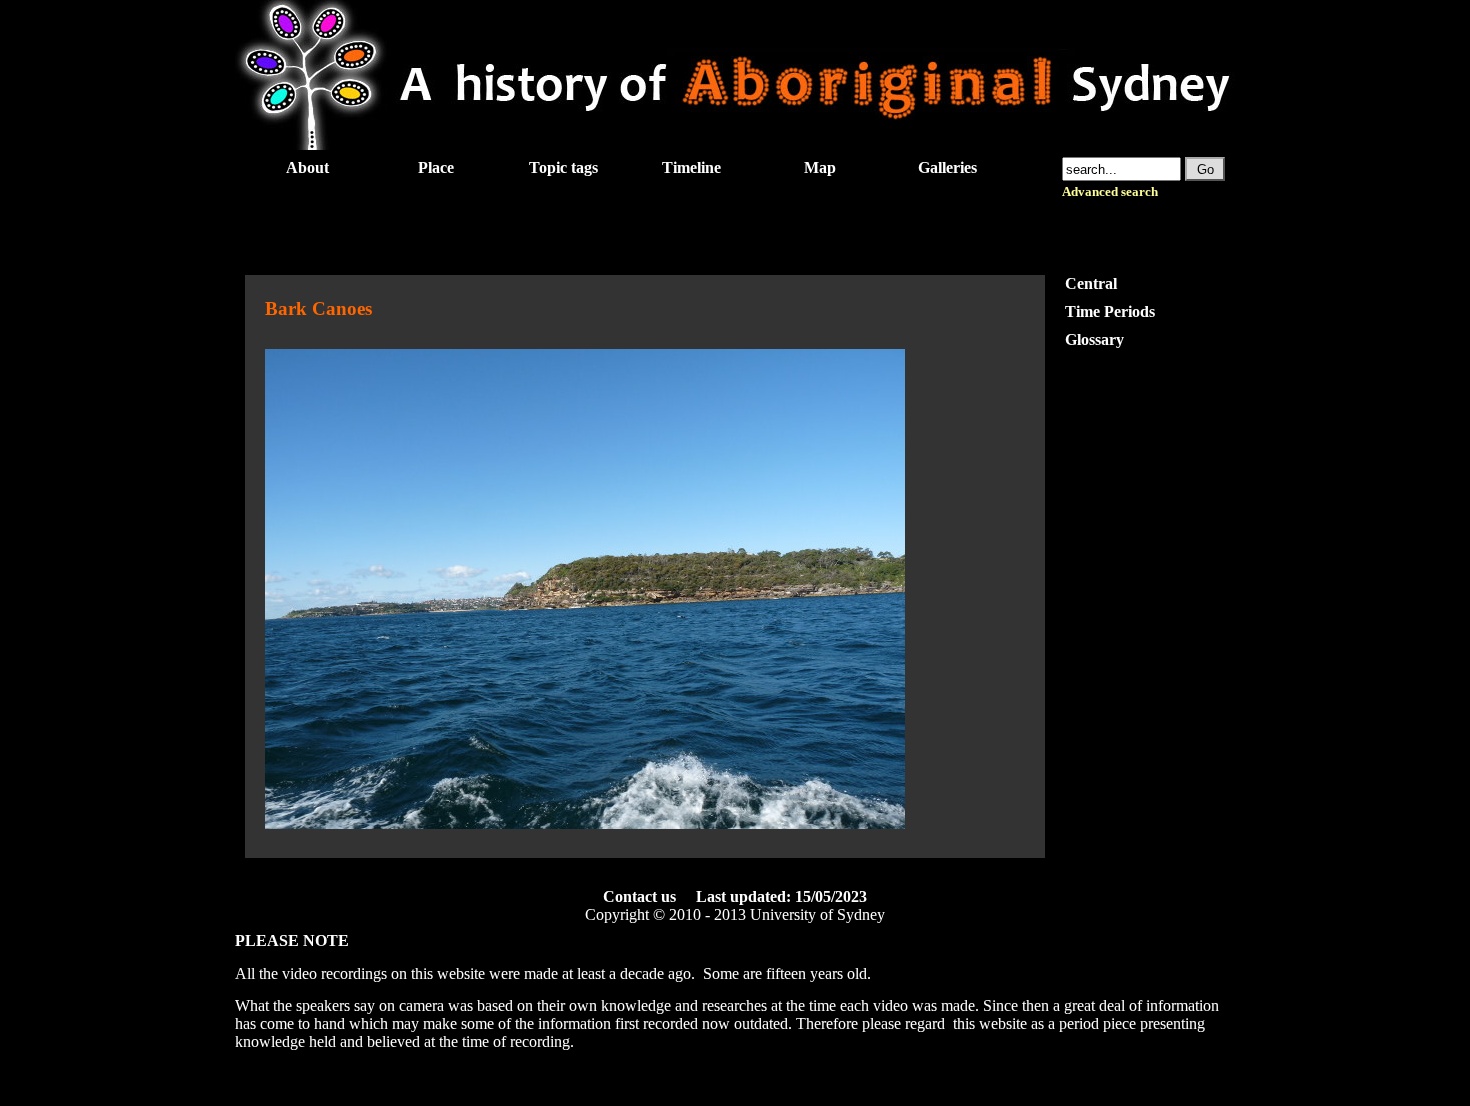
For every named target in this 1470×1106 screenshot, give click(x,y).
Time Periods (1110, 311)
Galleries (947, 167)
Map (820, 167)
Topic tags (563, 167)
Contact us (639, 896)
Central (1091, 283)
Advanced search (1110, 192)
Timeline (691, 167)
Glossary (1094, 339)
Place (436, 167)
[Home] (735, 144)
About (307, 167)
